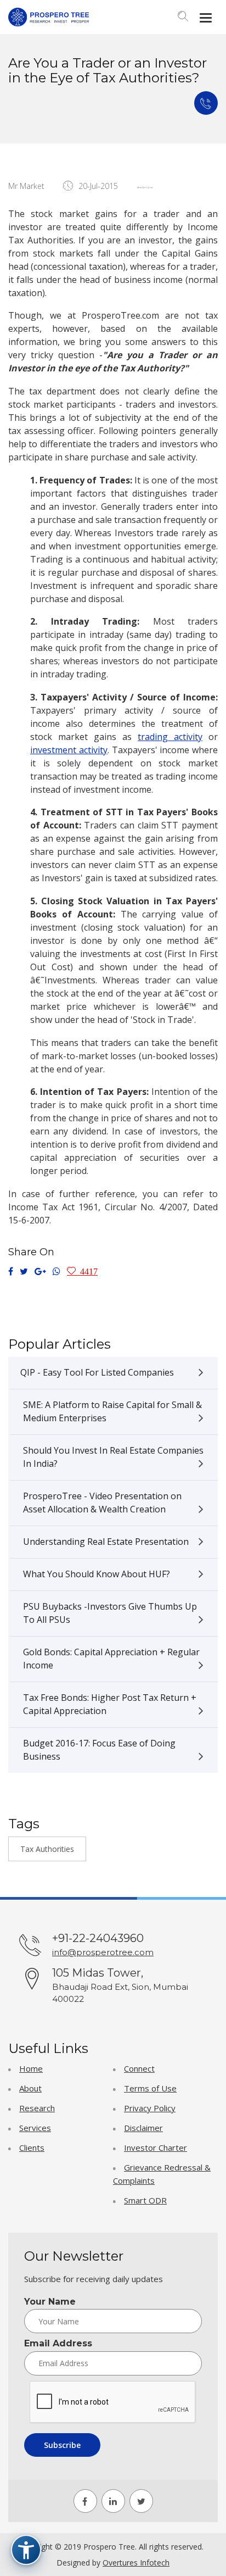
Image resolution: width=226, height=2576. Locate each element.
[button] (183, 18)
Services (35, 2128)
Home (31, 2068)
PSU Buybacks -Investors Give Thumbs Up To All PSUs (110, 1613)
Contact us (206, 103)
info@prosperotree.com (103, 1952)
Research (37, 2108)
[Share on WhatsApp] (56, 1272)
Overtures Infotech (136, 2563)
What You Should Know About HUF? (97, 1574)
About (30, 2088)
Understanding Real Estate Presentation (106, 1542)
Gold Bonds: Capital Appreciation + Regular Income (111, 1659)
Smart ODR (145, 2200)
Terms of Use (150, 2088)
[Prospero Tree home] (49, 17)
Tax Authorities (47, 1849)
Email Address (58, 2344)
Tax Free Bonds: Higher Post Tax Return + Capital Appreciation (110, 1704)
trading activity (170, 737)
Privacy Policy (150, 2108)
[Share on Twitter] (24, 1272)
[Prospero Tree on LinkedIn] (113, 2501)
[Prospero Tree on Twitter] (141, 2501)
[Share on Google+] (40, 1272)
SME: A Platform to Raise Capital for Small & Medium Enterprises (112, 1411)
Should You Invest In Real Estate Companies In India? (113, 1457)
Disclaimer (143, 2128)
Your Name (50, 2302)
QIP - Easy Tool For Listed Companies (97, 1372)
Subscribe (62, 2445)
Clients (32, 2147)
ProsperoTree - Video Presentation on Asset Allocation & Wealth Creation (102, 1503)
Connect (139, 2068)
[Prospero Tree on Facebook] (85, 2501)
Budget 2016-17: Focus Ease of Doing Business (99, 1750)
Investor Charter (156, 2147)
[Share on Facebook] (11, 1272)
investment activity (69, 750)
